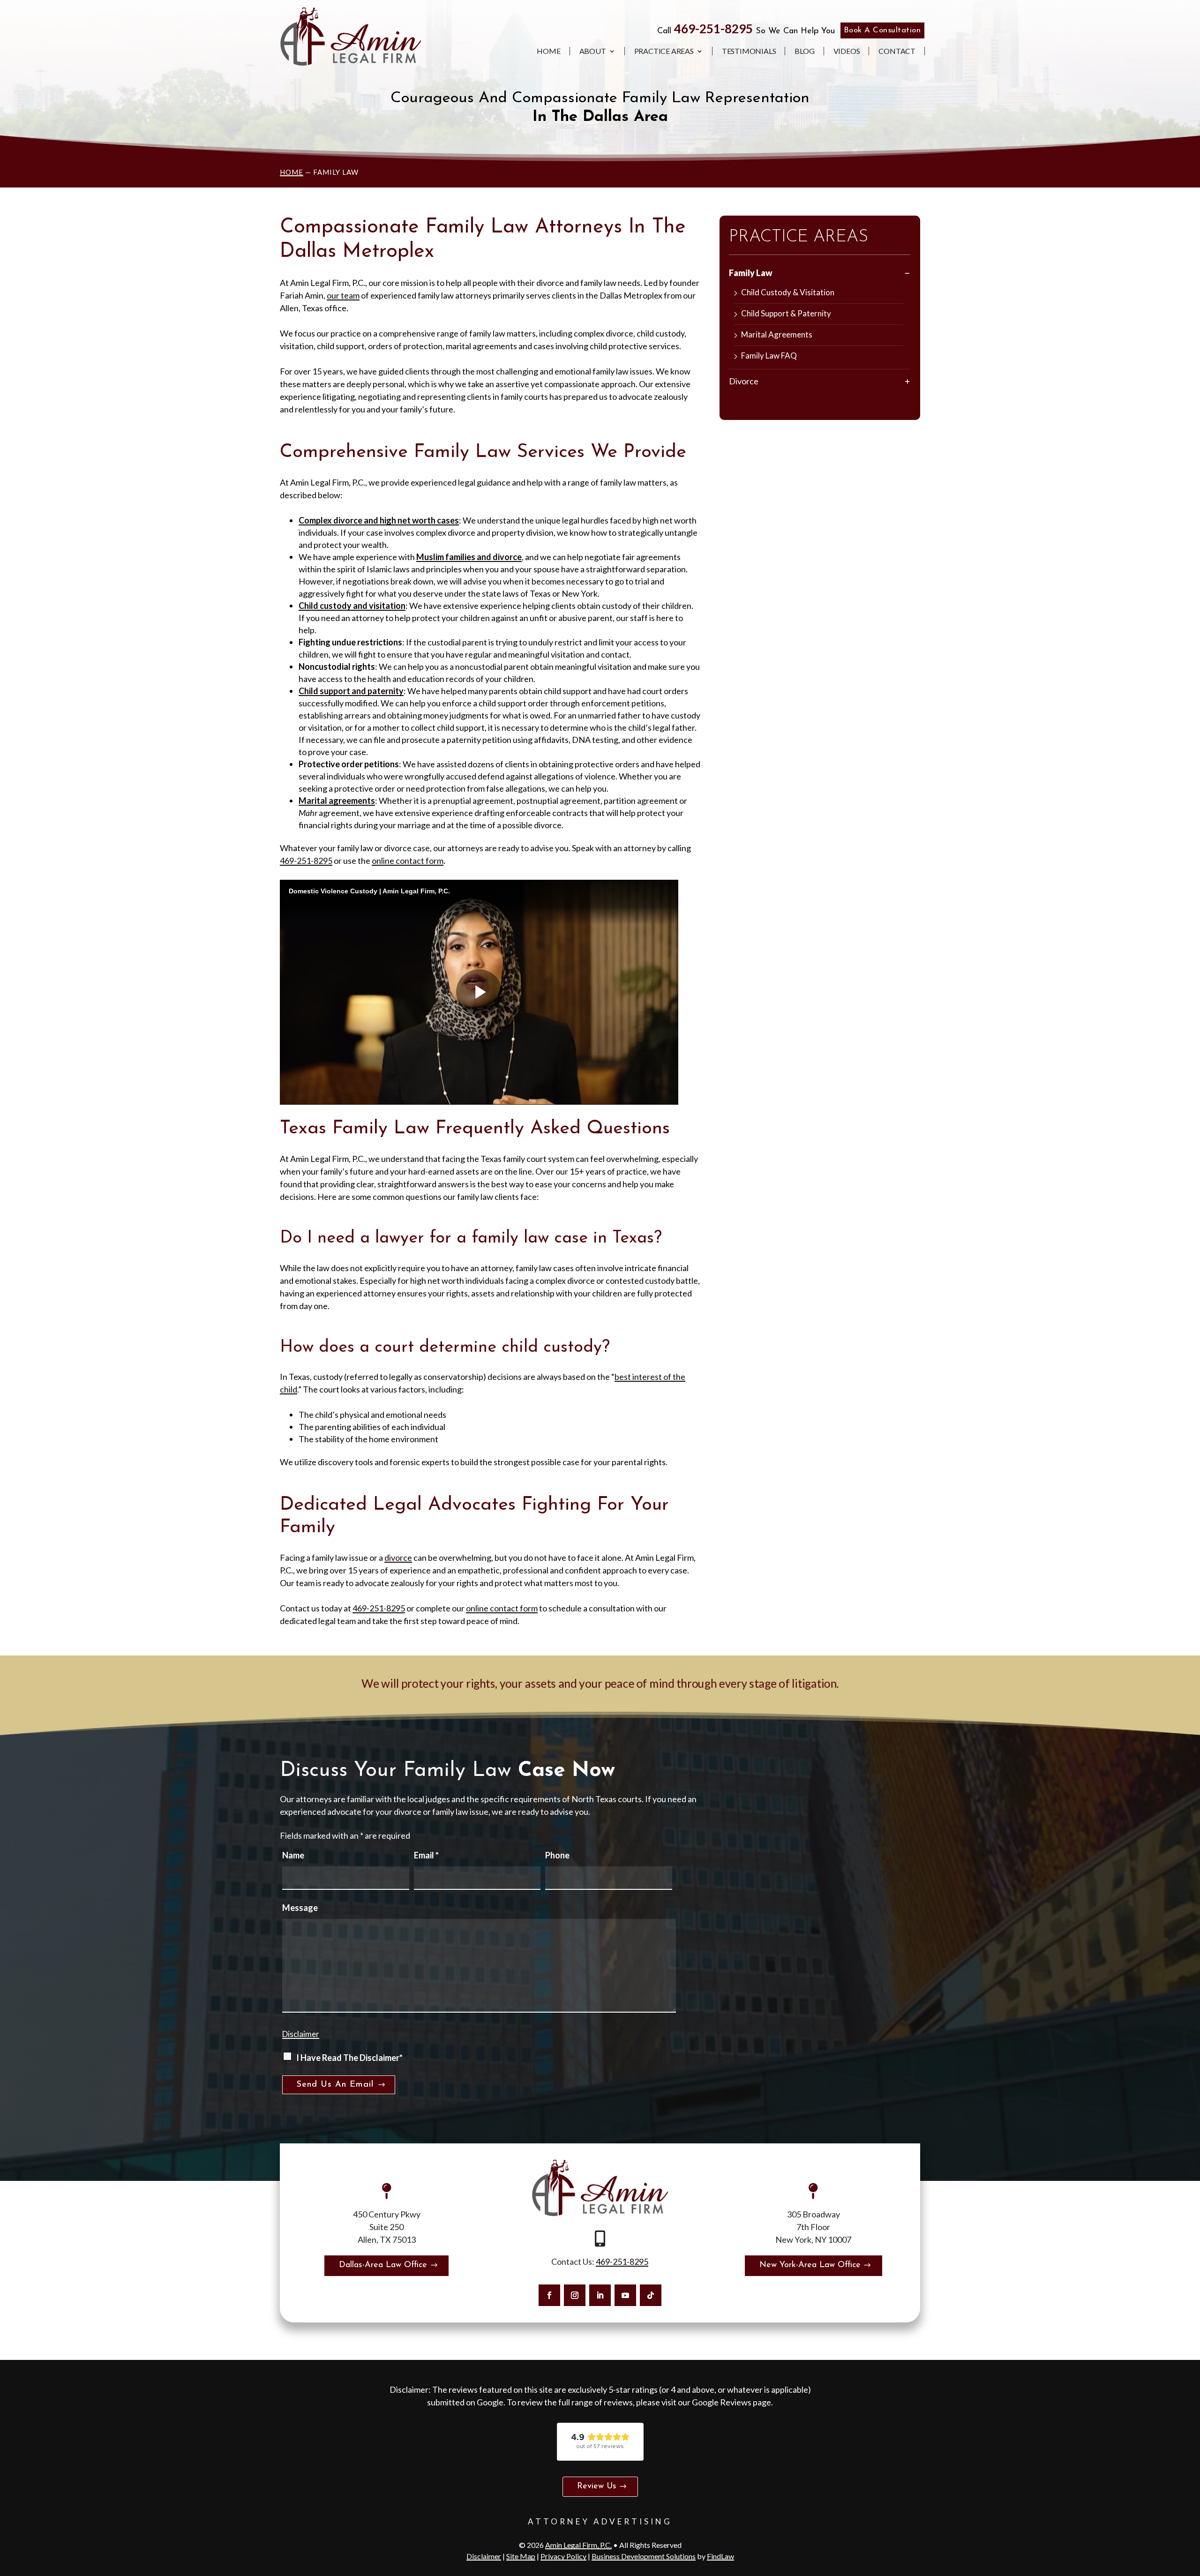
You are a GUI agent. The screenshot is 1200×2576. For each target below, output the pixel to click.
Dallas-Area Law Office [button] (383, 2265)
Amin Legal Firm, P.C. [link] (578, 2545)
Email (426, 1855)
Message (300, 1908)
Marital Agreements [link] (777, 334)
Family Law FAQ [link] (769, 356)
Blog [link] (804, 51)
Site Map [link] (521, 2556)
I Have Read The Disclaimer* (349, 2058)
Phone (557, 1855)
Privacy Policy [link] (563, 2556)
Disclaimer (301, 2034)
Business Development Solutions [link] (644, 2556)
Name (293, 1855)
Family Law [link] (751, 273)
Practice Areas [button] (664, 51)
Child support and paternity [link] (351, 691)
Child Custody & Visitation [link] (788, 292)
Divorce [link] (744, 381)
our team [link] (343, 295)
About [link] (593, 51)
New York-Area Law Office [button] (810, 2265)
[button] (549, 2295)
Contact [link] (897, 51)
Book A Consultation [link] (882, 30)
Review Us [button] (597, 2486)
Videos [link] (847, 51)
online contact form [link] (408, 861)
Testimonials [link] (749, 51)
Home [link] (548, 51)
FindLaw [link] (720, 2556)
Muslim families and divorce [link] (469, 557)
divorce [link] (398, 1558)
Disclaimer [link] (484, 2556)
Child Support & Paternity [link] (786, 313)
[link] (351, 37)
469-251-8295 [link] (713, 29)
